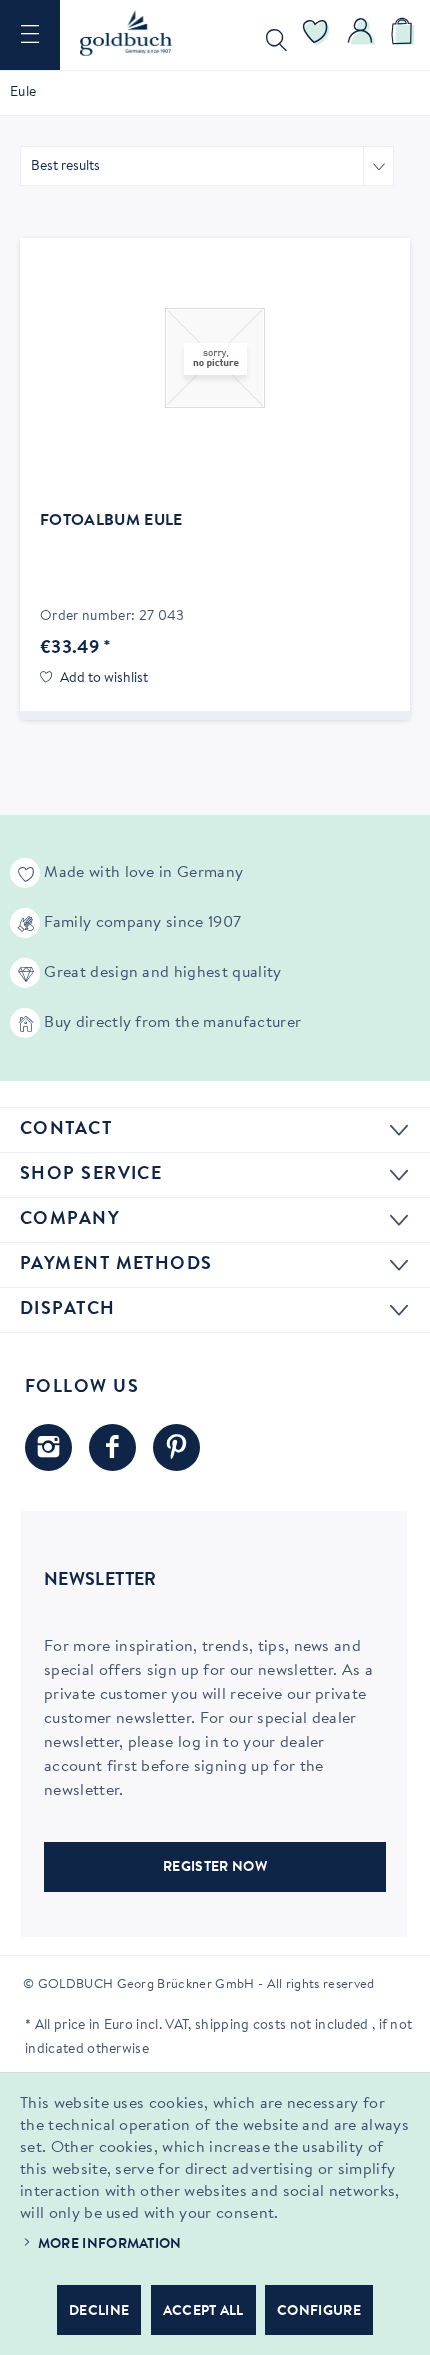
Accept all (203, 2312)
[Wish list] (316, 35)
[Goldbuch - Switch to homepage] (126, 33)
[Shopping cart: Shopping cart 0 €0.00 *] (405, 35)
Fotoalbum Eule (111, 521)
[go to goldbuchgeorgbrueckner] (176, 1447)
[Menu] (30, 35)
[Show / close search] (272, 35)
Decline (99, 2312)
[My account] (361, 35)
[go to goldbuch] (48, 1447)
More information (110, 2245)
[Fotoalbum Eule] (215, 358)
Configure (319, 2312)
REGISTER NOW (215, 1868)
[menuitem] (30, 35)
